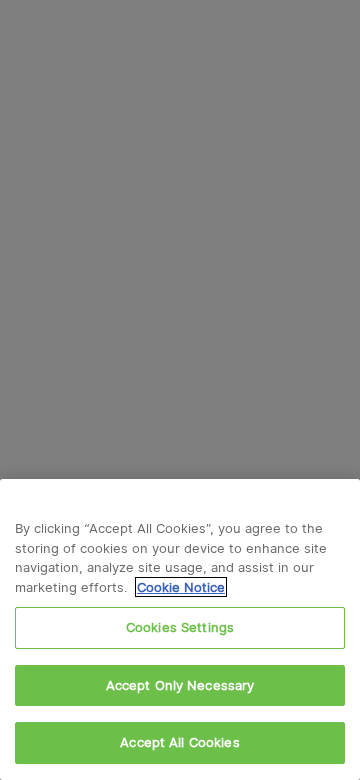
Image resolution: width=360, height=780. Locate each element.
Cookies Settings (180, 627)
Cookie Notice (181, 587)
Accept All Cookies (179, 742)
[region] (180, 629)
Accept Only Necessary (180, 685)
